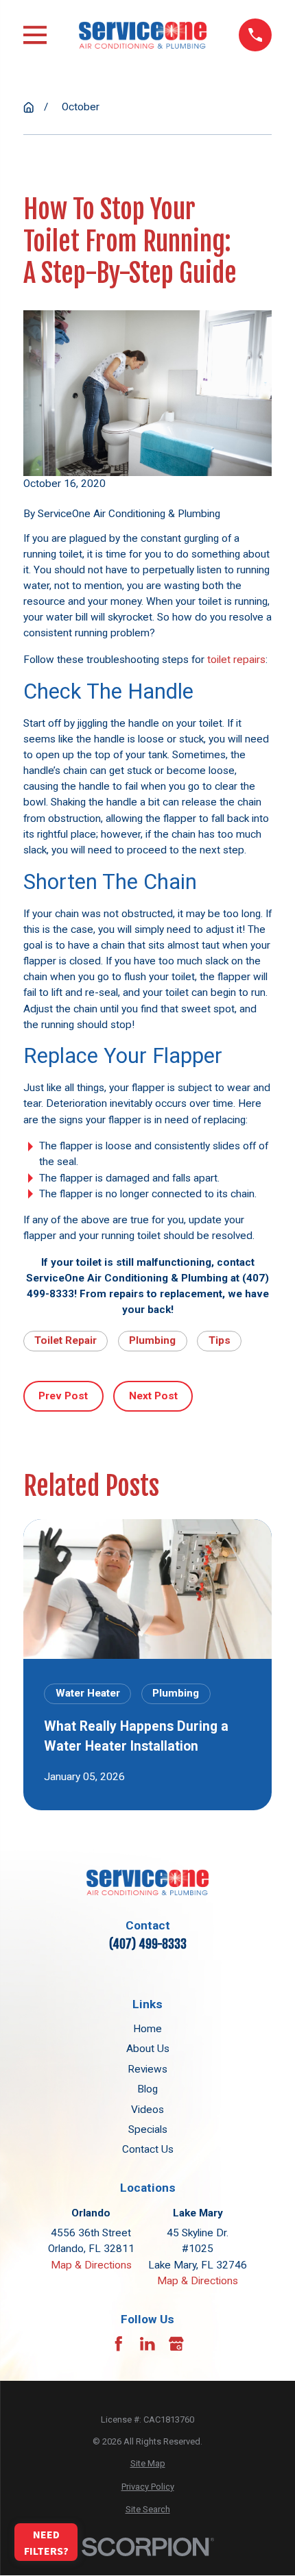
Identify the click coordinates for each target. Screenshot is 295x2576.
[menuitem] (148, 2463)
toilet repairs (236, 660)
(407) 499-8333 (148, 1944)
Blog (147, 2089)
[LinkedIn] (147, 2344)
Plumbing (152, 1340)
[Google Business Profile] (176, 2344)
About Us (148, 2049)
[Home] (143, 35)
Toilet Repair (66, 1340)
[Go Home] (28, 107)
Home (147, 2029)
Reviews (147, 2069)
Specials (148, 2129)
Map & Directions (91, 2265)
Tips (220, 1340)
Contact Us (148, 2149)
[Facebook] (119, 2344)
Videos (147, 2110)
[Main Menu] (35, 35)
